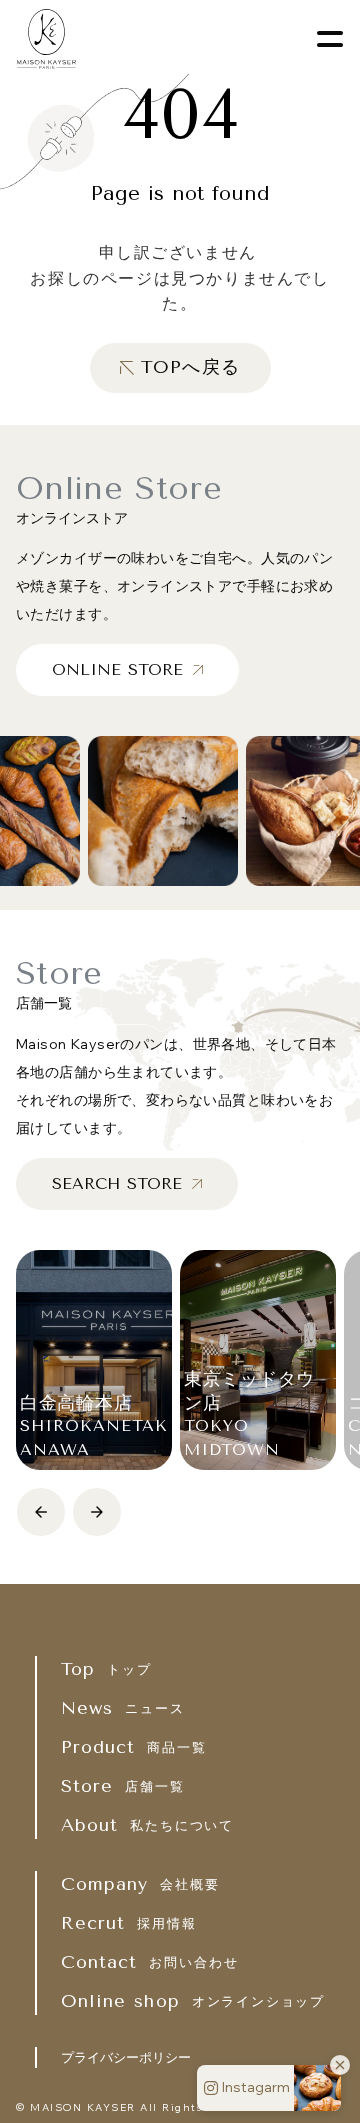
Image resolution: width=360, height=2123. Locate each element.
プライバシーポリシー (126, 2057)
